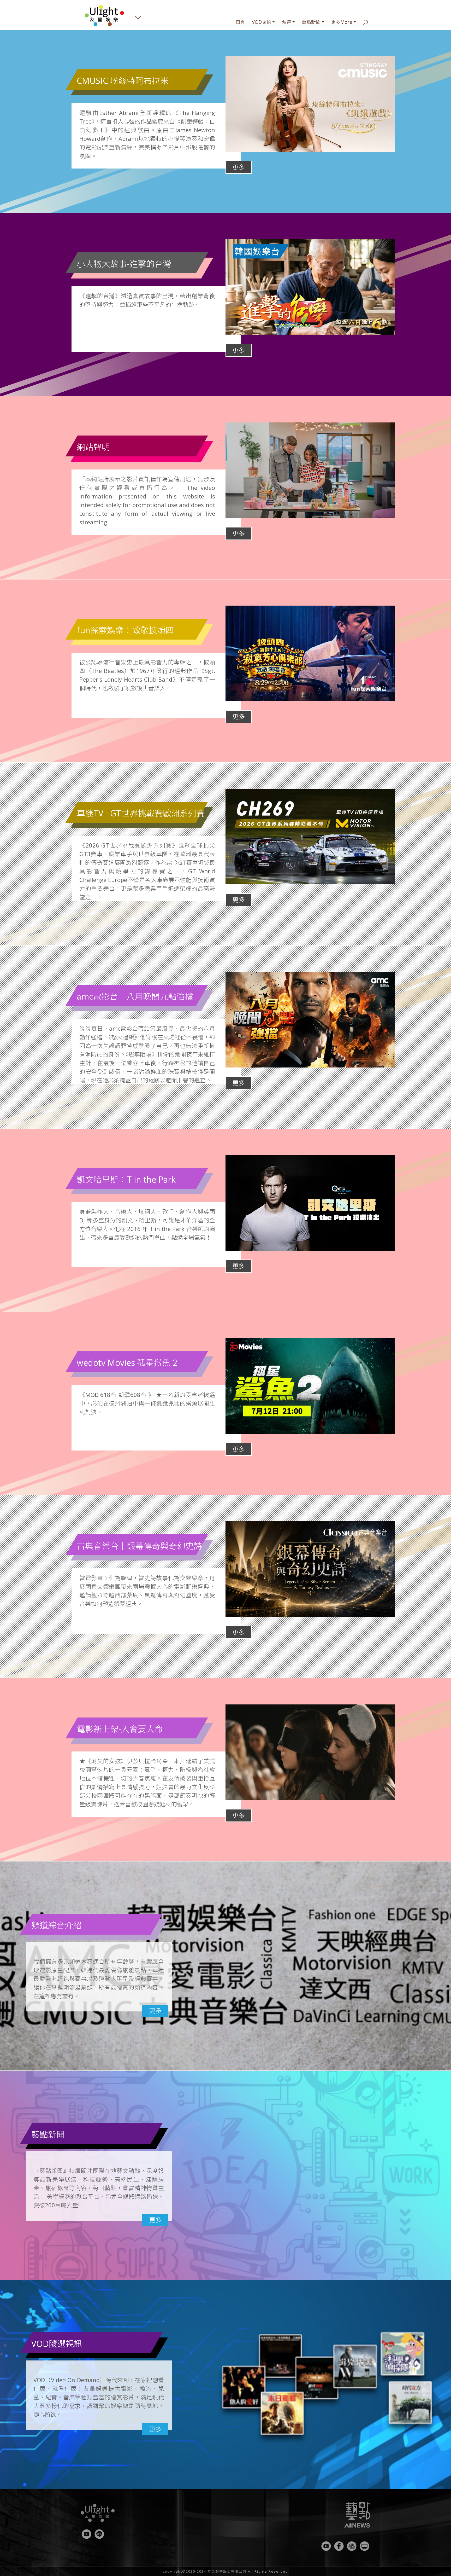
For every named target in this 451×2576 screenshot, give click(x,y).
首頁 (240, 22)
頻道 (286, 22)
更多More (342, 22)
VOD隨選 (262, 22)
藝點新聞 (311, 22)
